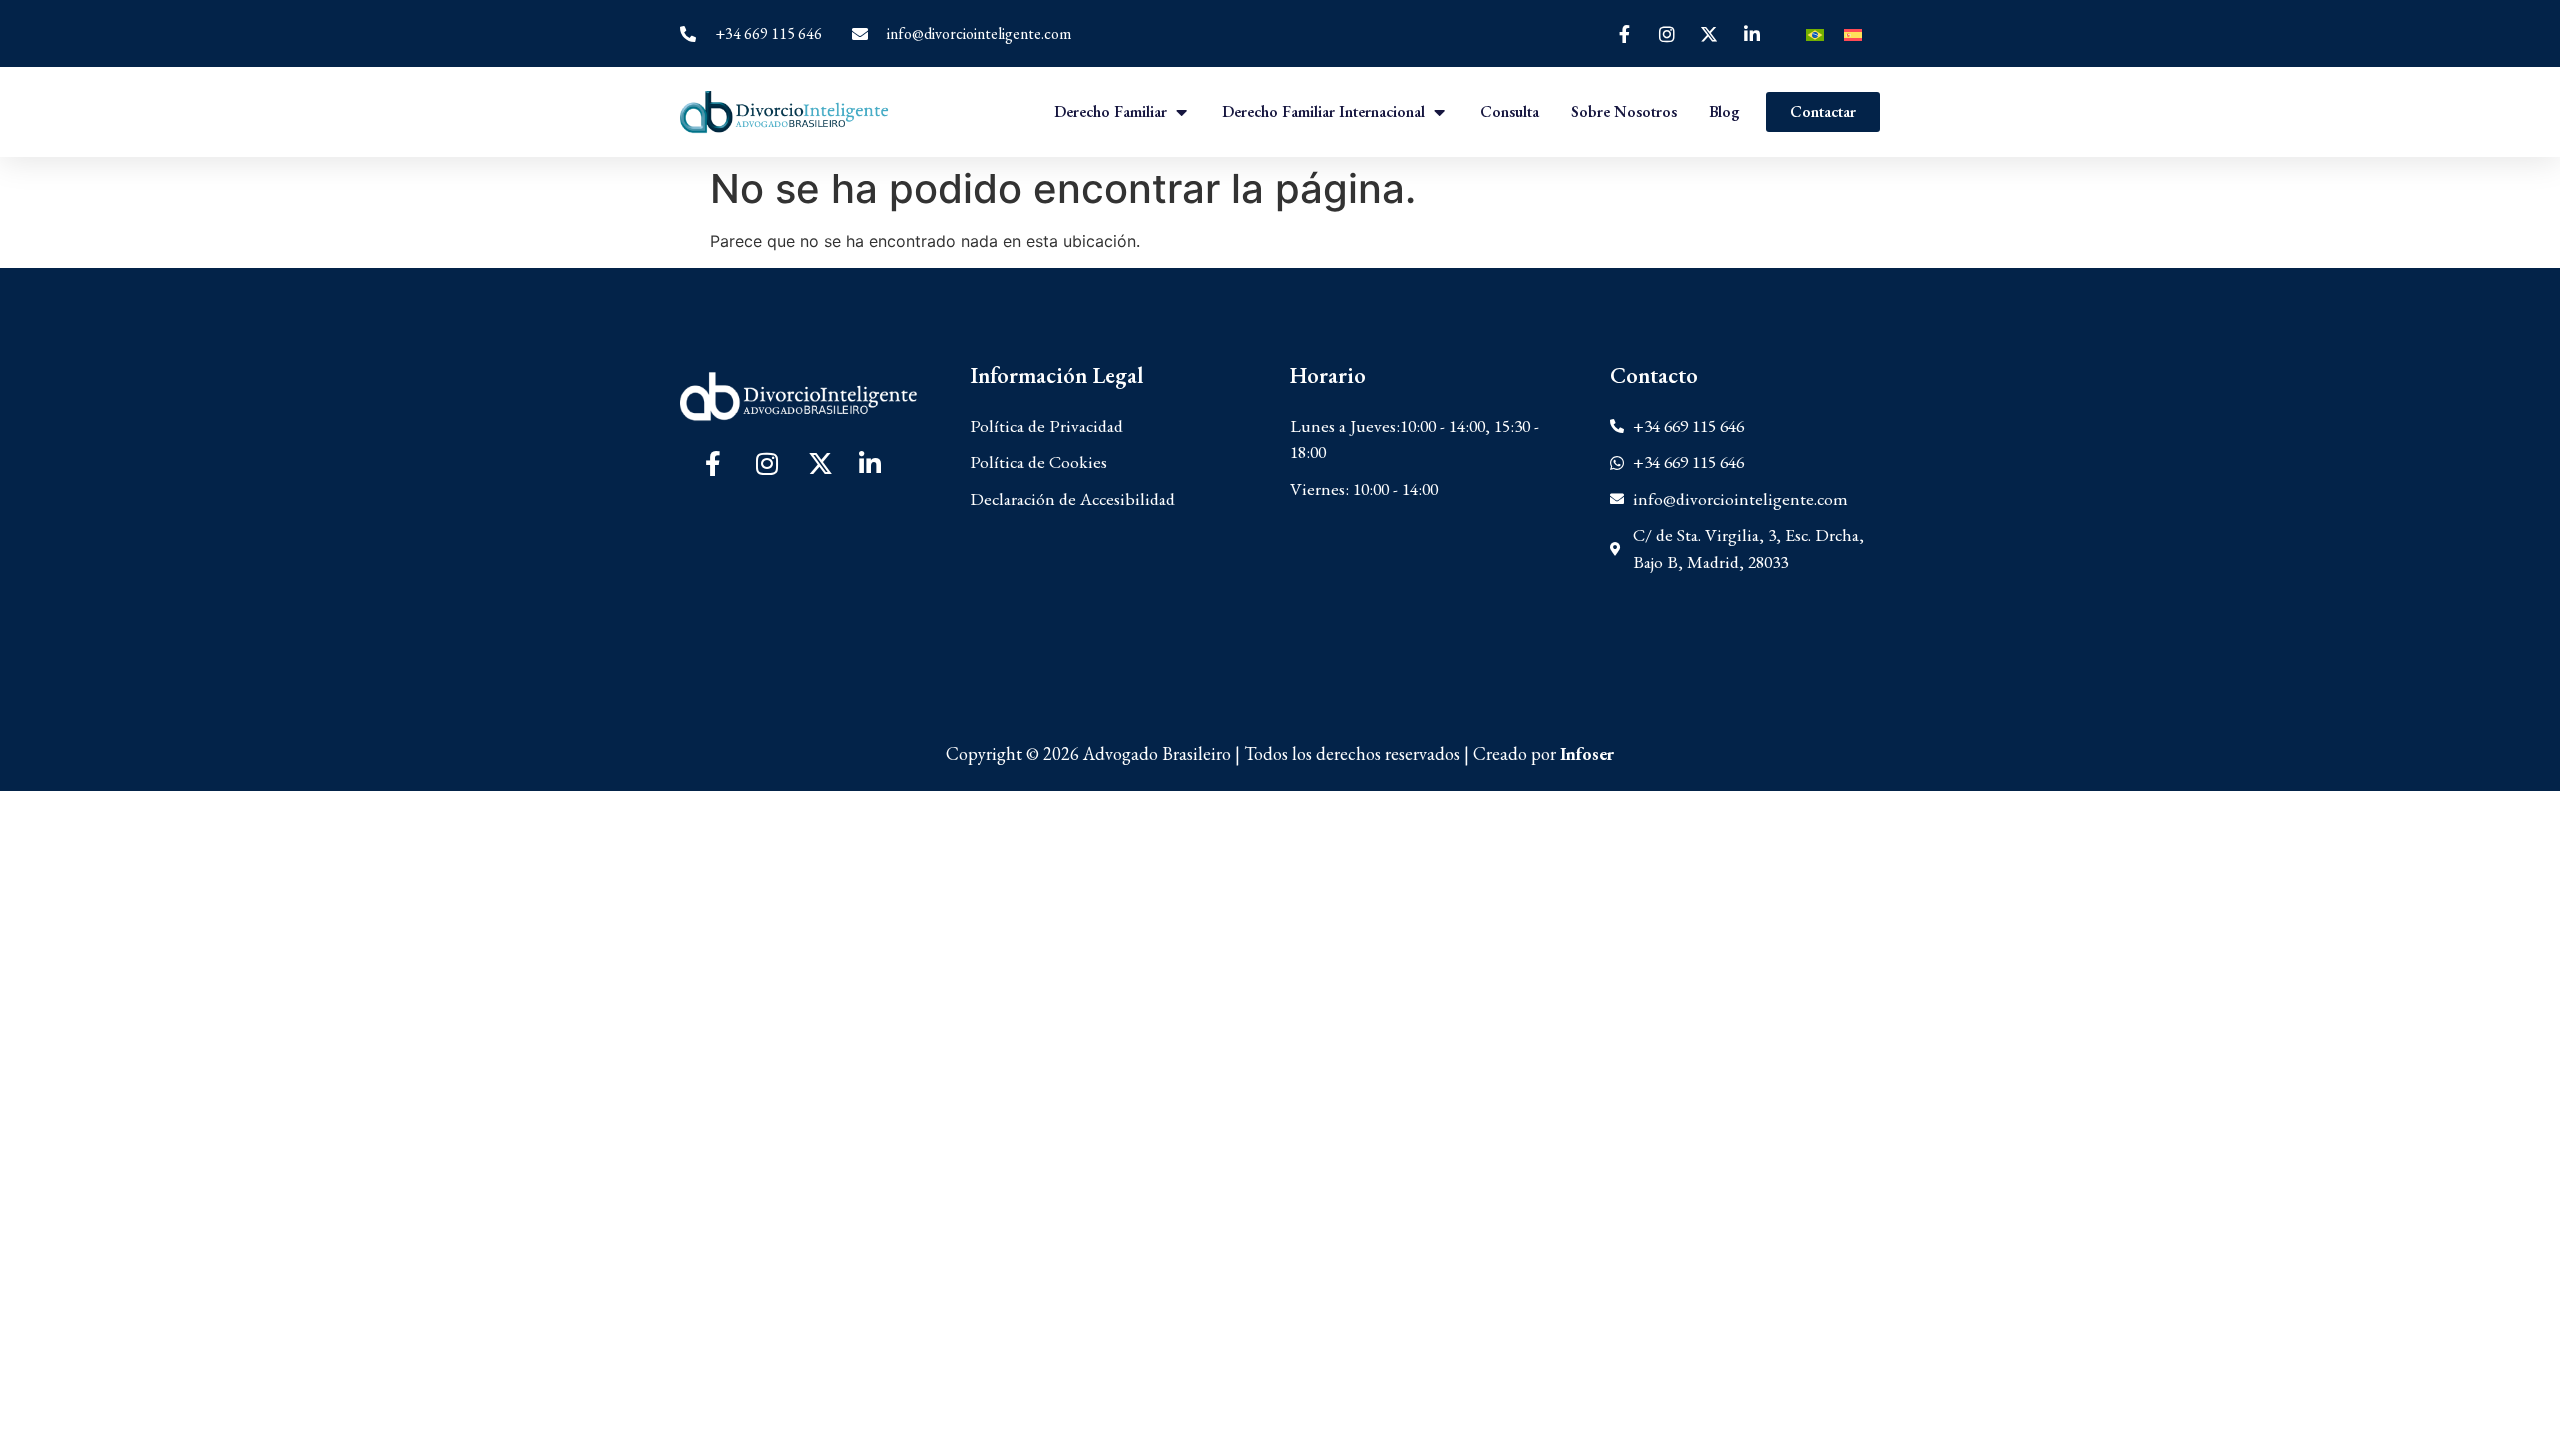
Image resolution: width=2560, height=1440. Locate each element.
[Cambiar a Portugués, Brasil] (1815, 33)
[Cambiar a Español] (1853, 33)
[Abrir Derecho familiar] (1181, 112)
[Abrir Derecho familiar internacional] (1439, 112)
